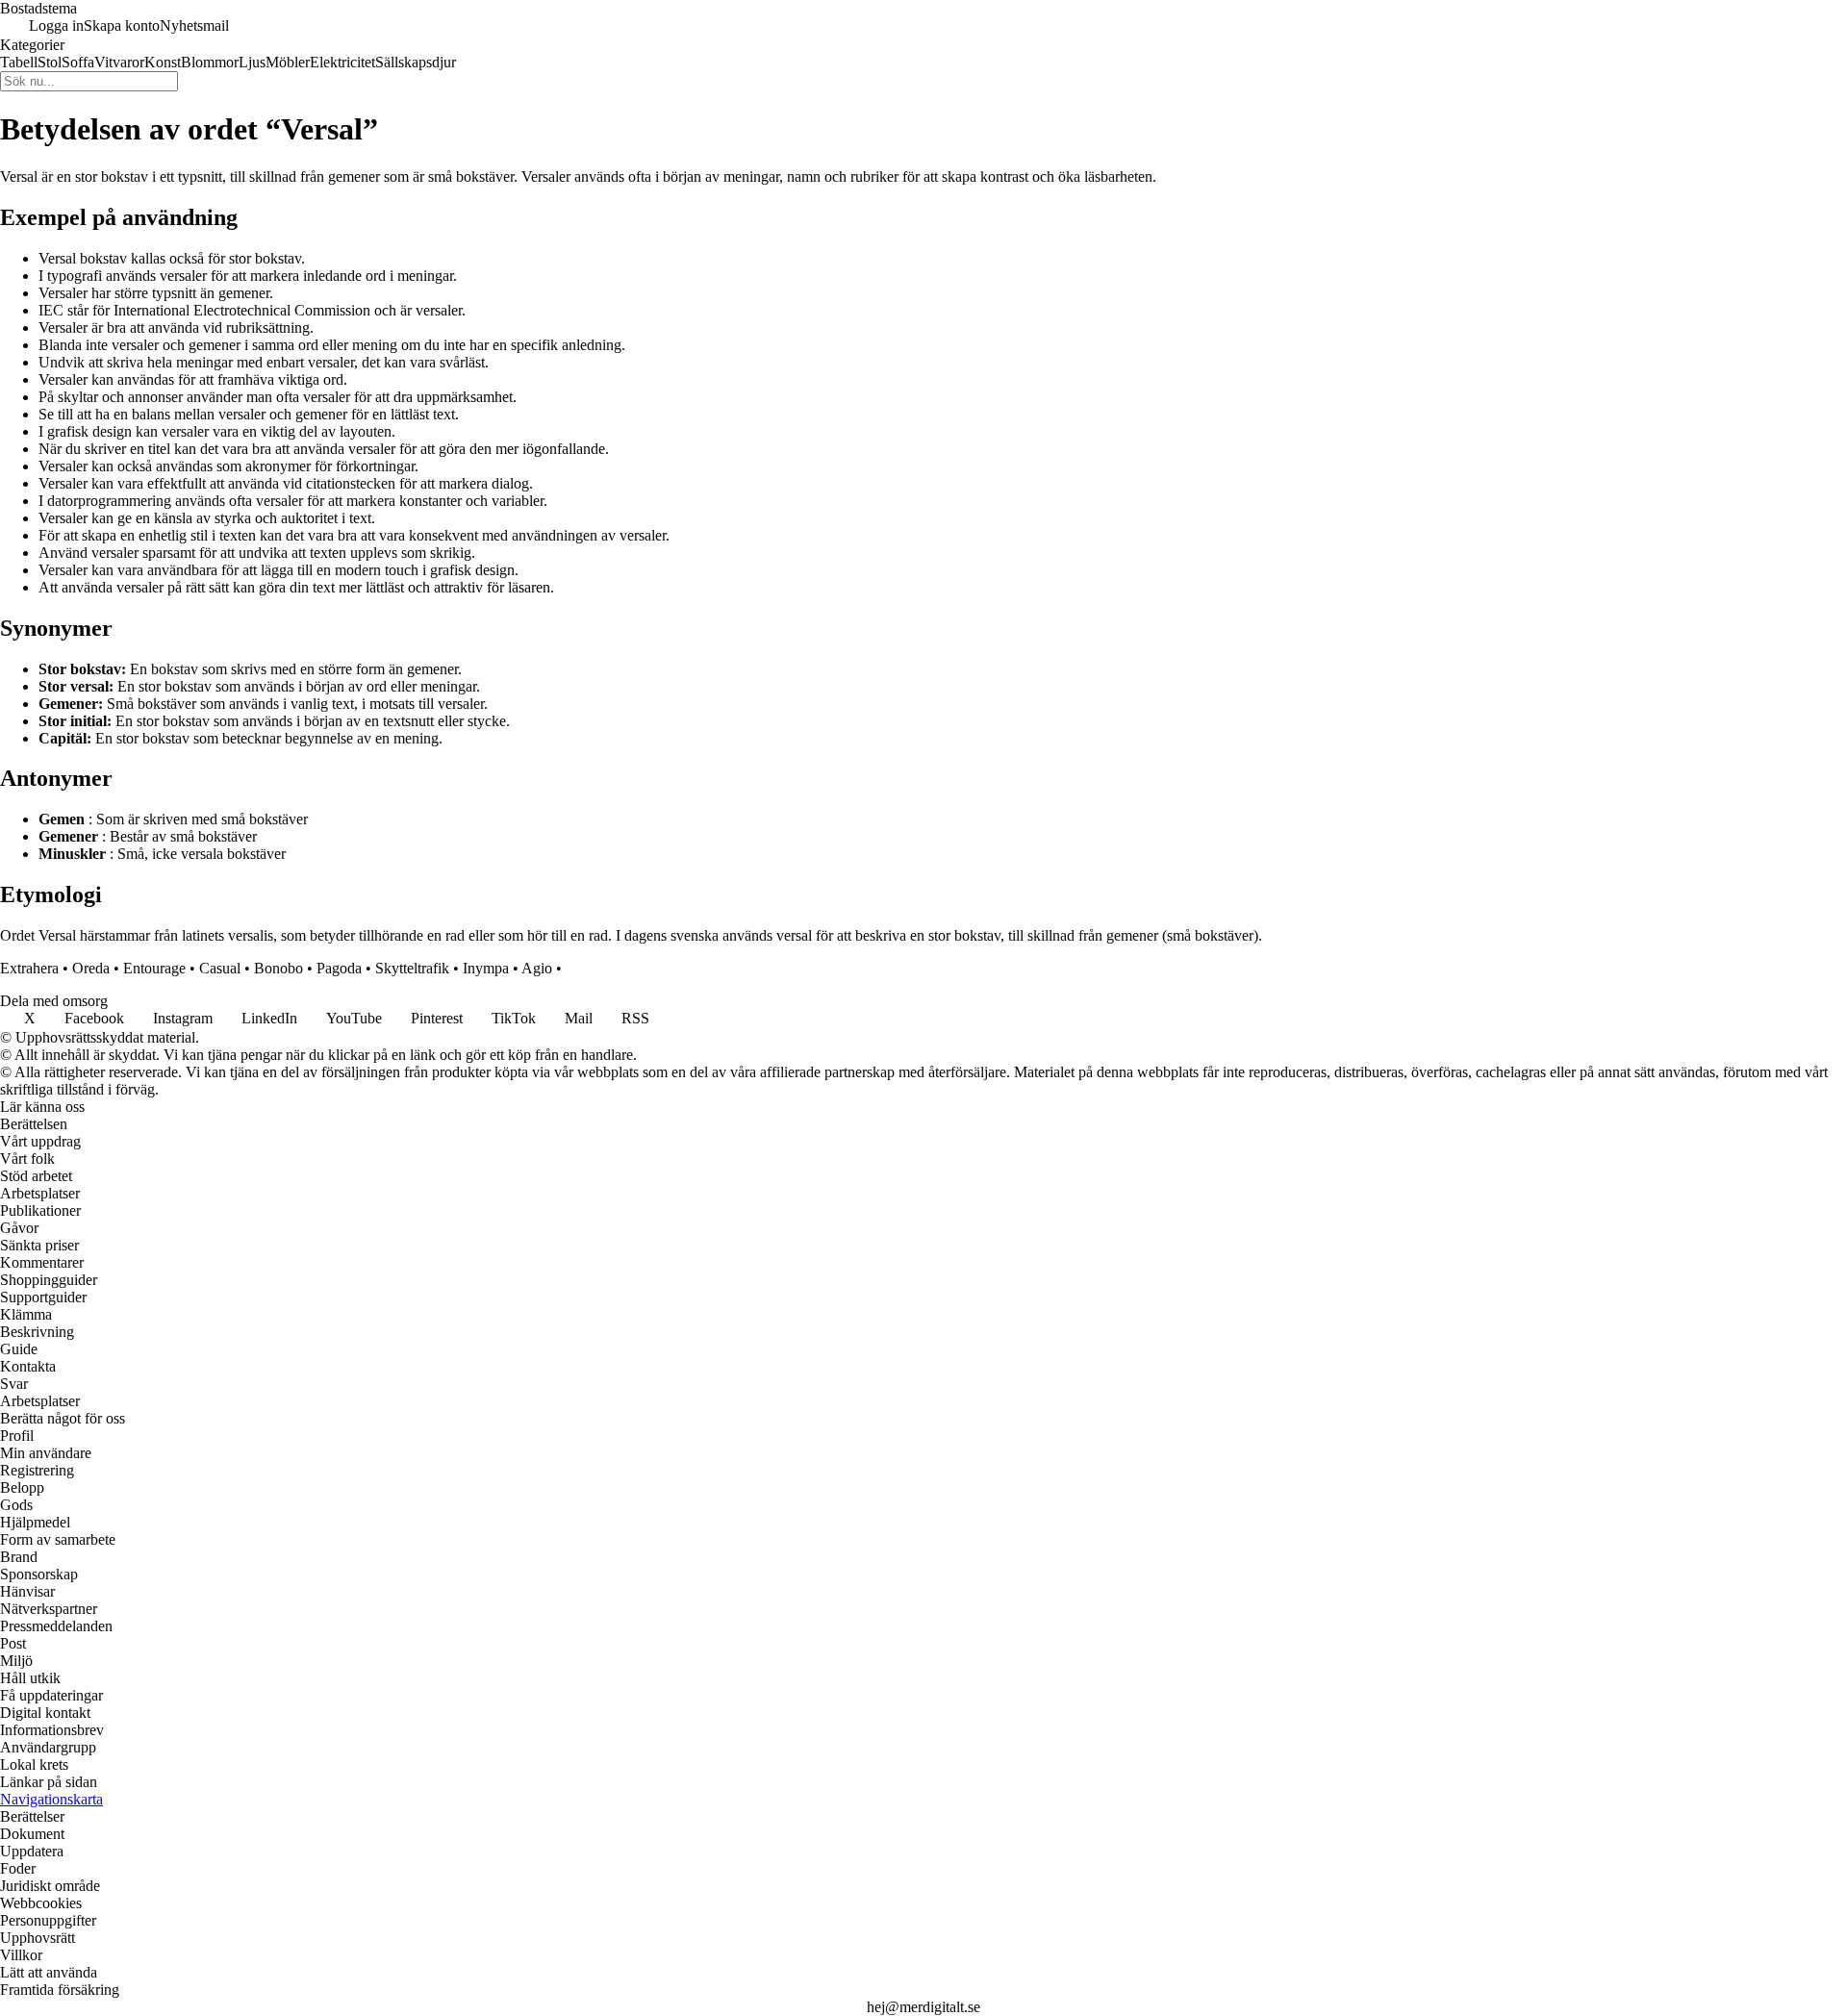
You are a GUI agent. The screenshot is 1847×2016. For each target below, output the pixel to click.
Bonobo (278, 968)
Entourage (154, 968)
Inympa (486, 968)
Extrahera (29, 968)
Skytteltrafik (412, 968)
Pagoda (339, 968)
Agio (537, 968)
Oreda (91, 968)
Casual (220, 968)
